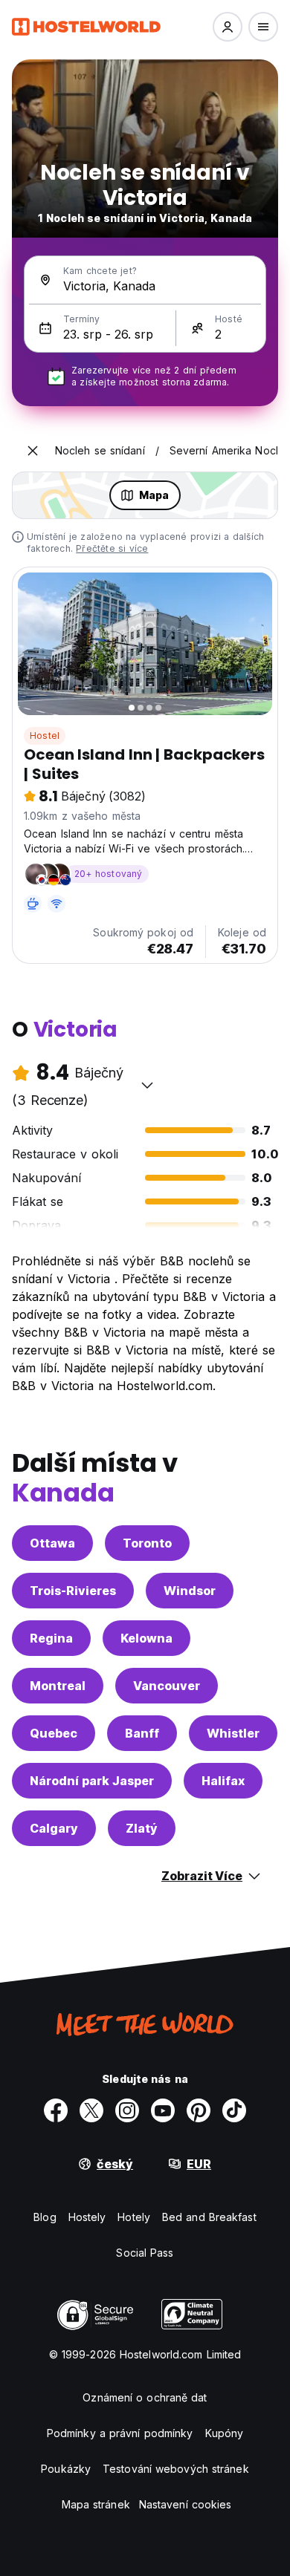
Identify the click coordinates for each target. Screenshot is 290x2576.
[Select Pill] (228, 27)
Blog (45, 2217)
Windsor (190, 1591)
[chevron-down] (147, 1085)
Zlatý (142, 1828)
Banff (142, 1733)
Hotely (134, 2217)
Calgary (54, 1828)
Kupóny (225, 2433)
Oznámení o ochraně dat (145, 2397)
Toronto (147, 1543)
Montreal (58, 1686)
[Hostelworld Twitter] (91, 2110)
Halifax (223, 1781)
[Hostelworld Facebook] (56, 2110)
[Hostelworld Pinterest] (199, 2110)
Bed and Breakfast (209, 2217)
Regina (51, 1638)
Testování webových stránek (176, 2469)
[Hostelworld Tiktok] (234, 2110)
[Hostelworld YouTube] (163, 2110)
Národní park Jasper (92, 1781)
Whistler (233, 1733)
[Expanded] (33, 451)
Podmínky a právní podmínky (120, 2433)
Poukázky (66, 2469)
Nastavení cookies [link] (186, 2504)
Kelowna (146, 1638)
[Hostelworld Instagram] (127, 2110)
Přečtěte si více (112, 548)
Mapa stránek (96, 2504)
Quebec (54, 1733)
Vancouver (167, 1686)
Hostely (87, 2217)
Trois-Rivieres (73, 1591)
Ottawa (52, 1543)
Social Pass (145, 2253)
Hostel (45, 736)
